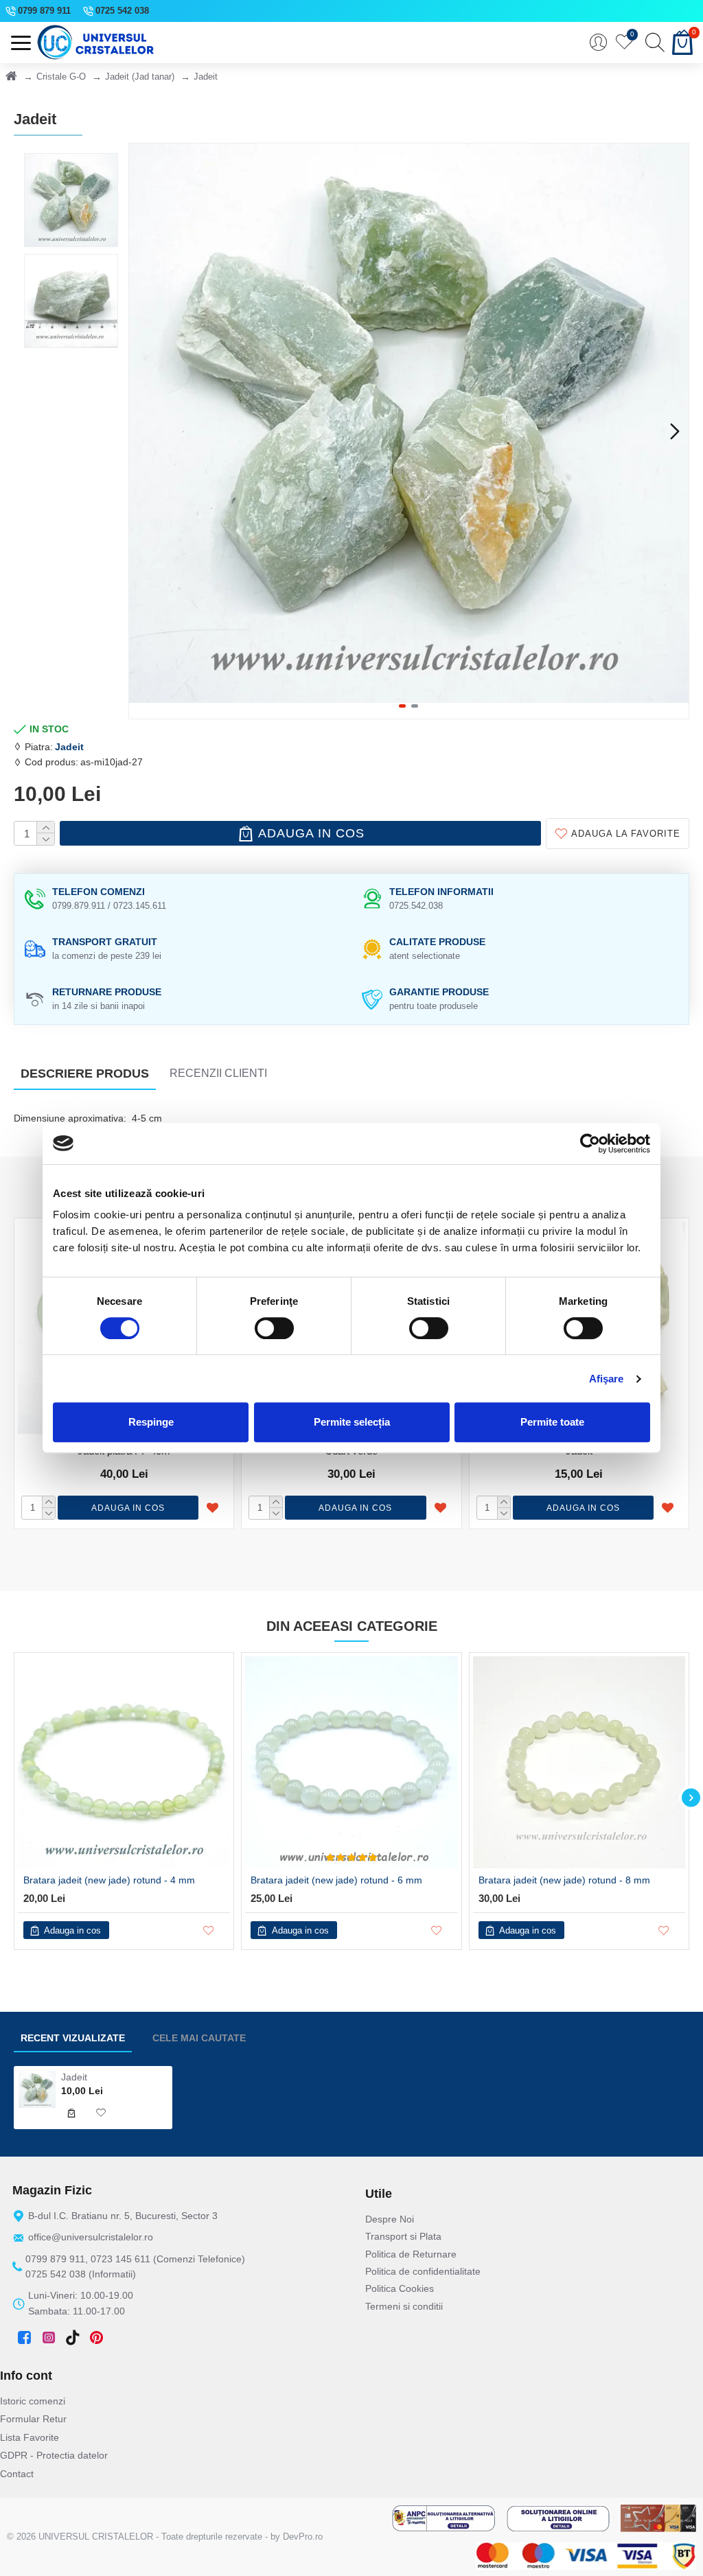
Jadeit (69, 747)
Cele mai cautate (199, 2038)
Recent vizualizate (73, 2038)
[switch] (274, 1328)
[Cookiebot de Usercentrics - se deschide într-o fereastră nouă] (590, 1144)
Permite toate (552, 1422)
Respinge (151, 1422)
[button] (143, 431)
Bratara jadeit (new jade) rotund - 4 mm (109, 1880)
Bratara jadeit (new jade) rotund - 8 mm (564, 1880)
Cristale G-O (61, 77)
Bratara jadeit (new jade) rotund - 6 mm (336, 1880)
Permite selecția (352, 1422)
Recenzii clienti (218, 1073)
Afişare (607, 1379)
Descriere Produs (85, 1074)
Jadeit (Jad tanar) (140, 77)
